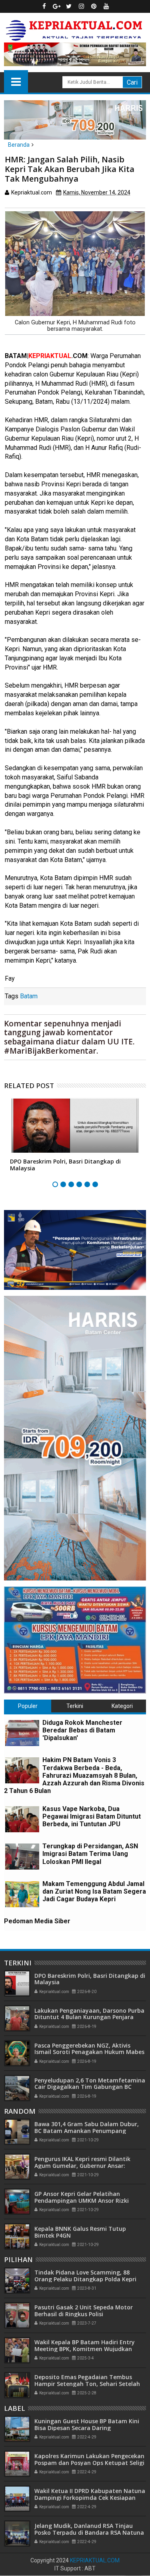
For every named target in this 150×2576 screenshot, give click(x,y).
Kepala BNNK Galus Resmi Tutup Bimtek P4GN (80, 2232)
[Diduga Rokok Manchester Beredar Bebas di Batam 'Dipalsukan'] (22, 1733)
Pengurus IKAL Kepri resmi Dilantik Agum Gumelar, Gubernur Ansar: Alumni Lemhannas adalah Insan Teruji (89, 2166)
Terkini (75, 1706)
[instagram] (81, 6)
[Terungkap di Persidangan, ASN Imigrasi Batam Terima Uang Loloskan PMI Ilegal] (22, 1857)
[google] (56, 6)
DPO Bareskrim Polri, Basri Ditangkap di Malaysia (65, 1165)
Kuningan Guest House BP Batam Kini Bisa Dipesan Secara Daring (87, 2424)
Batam (29, 996)
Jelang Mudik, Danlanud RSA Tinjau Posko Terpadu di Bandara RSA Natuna (89, 2529)
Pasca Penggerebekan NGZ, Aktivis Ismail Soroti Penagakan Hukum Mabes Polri (89, 2052)
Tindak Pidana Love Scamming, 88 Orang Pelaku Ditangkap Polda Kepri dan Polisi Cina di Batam (85, 2279)
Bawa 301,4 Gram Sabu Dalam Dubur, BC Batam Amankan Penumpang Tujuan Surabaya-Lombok (87, 2131)
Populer (28, 1706)
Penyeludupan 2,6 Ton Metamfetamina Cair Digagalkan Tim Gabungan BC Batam (90, 2087)
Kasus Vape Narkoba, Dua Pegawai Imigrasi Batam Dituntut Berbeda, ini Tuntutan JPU (92, 1816)
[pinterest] (94, 6)
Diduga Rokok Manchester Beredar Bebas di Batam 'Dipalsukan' (82, 1730)
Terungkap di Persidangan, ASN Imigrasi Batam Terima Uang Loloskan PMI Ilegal (90, 1854)
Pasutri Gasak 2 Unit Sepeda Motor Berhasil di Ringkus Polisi (84, 2311)
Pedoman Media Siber (37, 1921)
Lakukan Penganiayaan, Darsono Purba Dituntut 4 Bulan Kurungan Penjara (89, 2014)
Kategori (122, 1706)
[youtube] (106, 6)
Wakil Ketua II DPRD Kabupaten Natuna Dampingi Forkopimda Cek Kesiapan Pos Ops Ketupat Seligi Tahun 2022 (90, 2498)
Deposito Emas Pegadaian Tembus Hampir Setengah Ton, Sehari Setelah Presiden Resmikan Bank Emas (87, 2384)
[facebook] (44, 6)
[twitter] (69, 6)
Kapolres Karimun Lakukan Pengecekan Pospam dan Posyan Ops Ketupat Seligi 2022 (89, 2463)
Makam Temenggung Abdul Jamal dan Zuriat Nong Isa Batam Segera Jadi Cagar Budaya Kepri (94, 1891)
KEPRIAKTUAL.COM (95, 2560)
